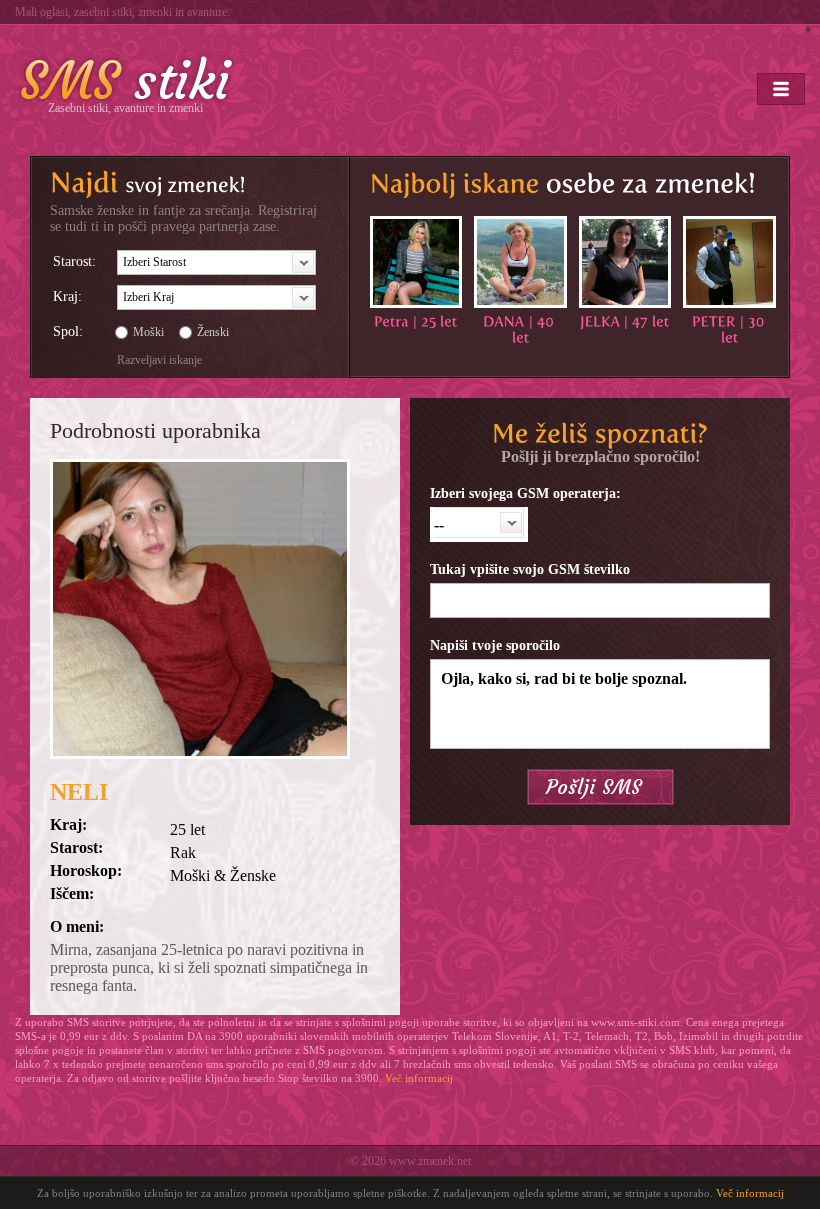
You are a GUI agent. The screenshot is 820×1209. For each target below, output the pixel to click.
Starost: (74, 261)
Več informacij (419, 1078)
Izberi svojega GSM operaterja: (525, 493)
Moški (148, 332)
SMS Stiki (127, 78)
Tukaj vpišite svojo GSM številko (530, 569)
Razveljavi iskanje (159, 360)
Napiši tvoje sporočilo (495, 645)
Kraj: (67, 296)
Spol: (68, 331)
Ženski (213, 332)
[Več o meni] (416, 262)
